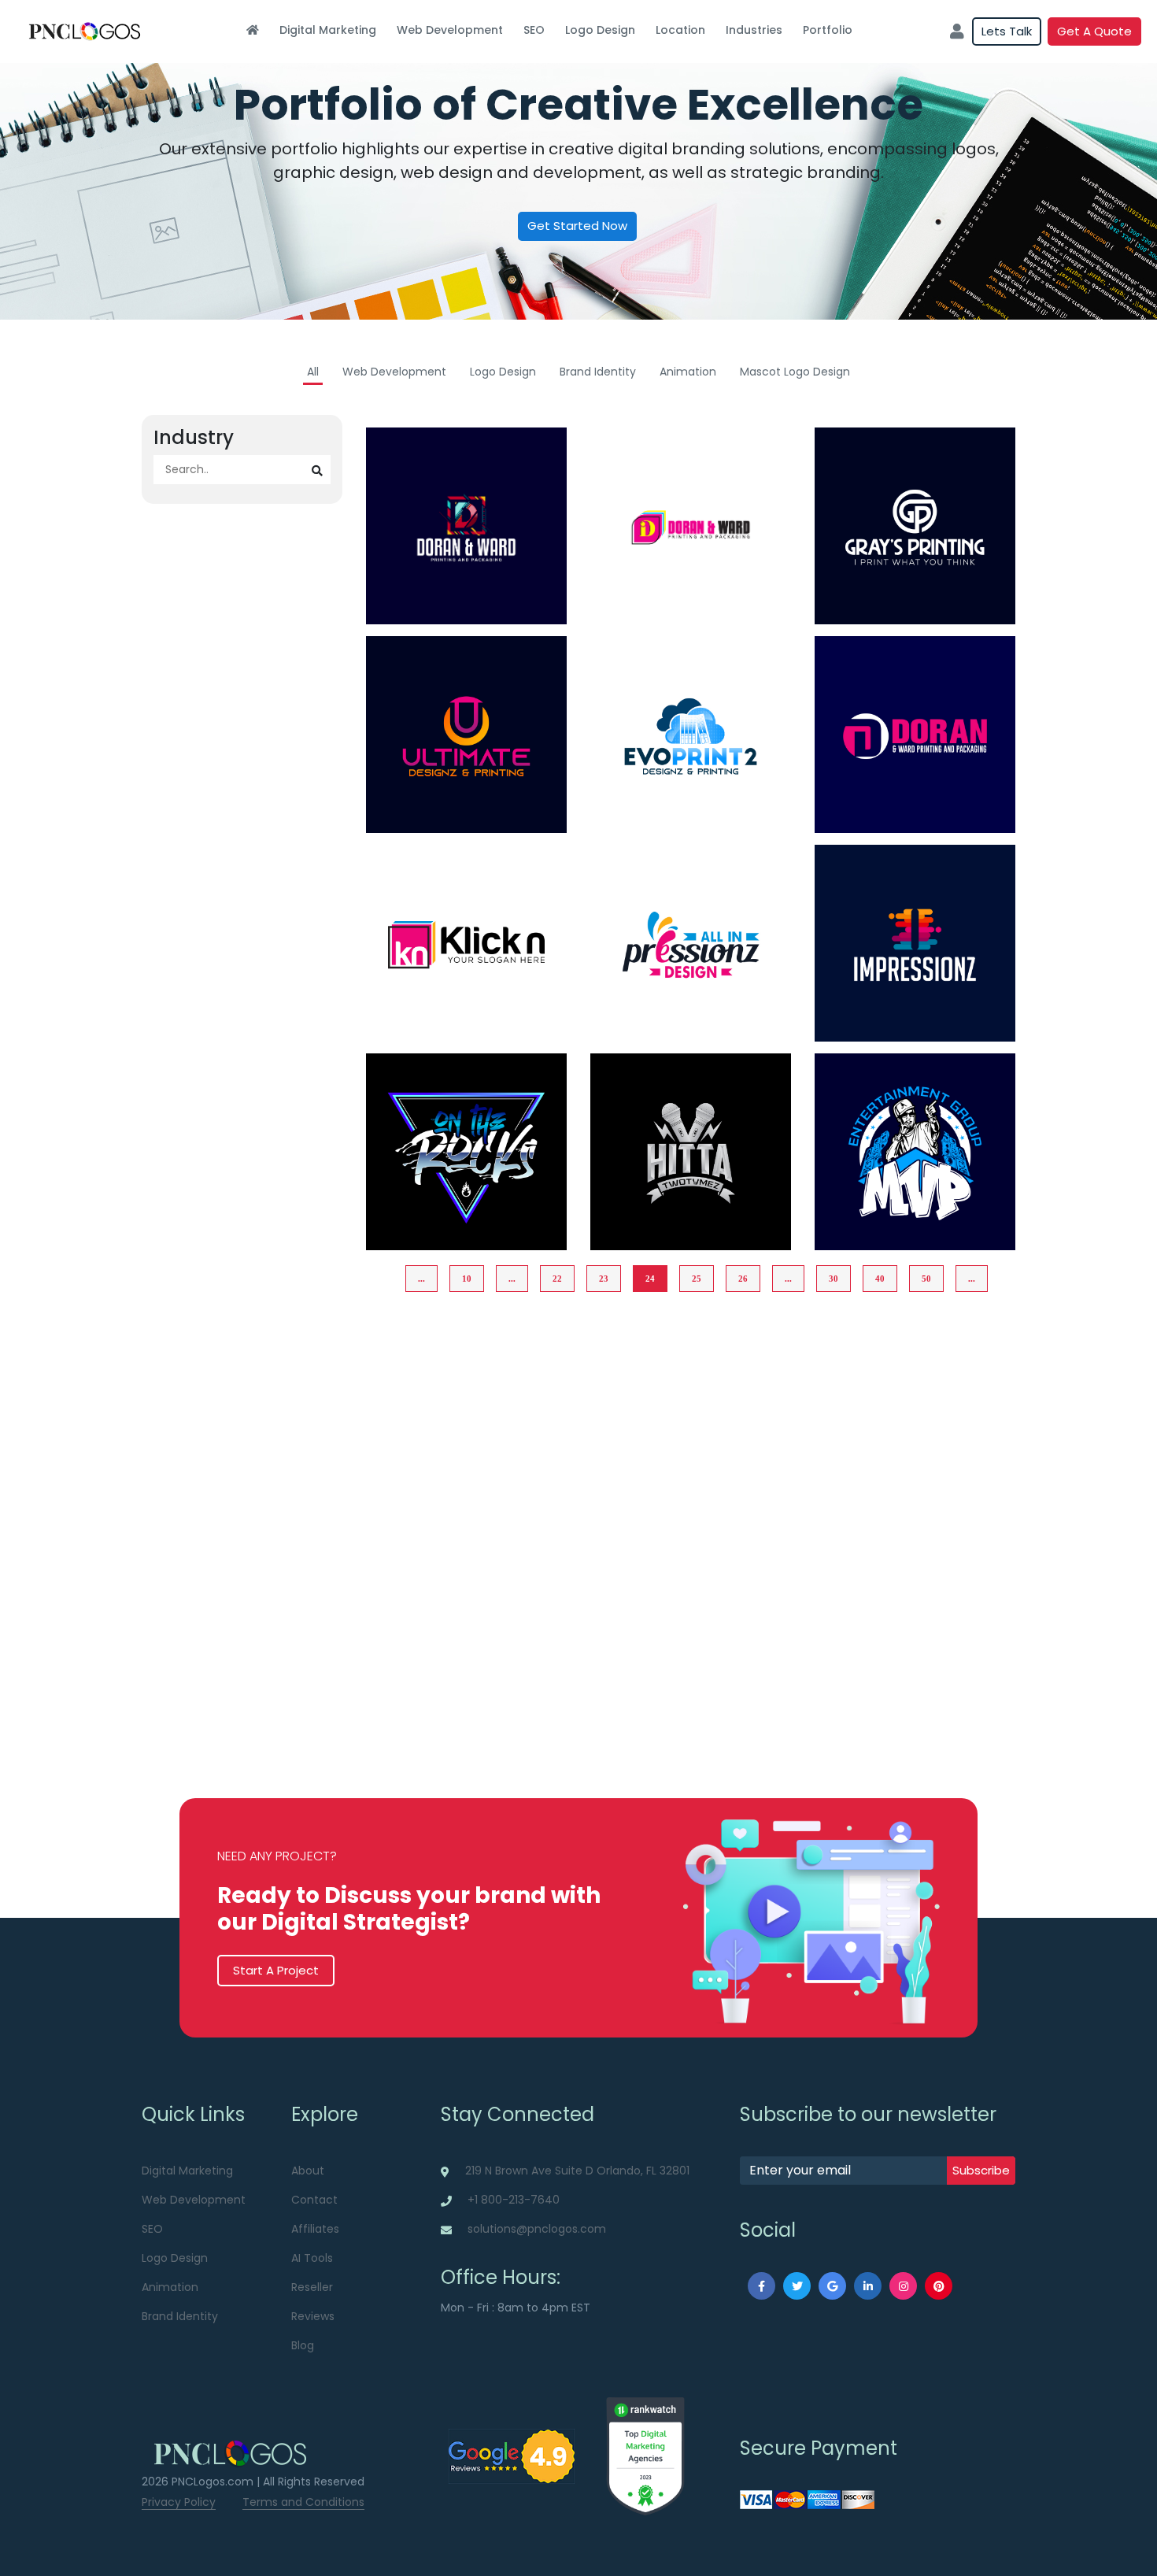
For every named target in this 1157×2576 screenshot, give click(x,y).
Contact (314, 2200)
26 (743, 1279)
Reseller (312, 2287)
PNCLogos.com (213, 2482)
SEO (534, 30)
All (313, 372)
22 (557, 1279)
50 (926, 1279)
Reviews (313, 2316)
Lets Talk (1007, 31)
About (308, 2171)
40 (880, 1279)
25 (697, 1279)
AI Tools (312, 2258)
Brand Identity (598, 372)
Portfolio (828, 30)
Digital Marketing (328, 30)
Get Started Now (577, 226)
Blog (303, 2345)
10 (467, 1279)
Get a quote (1094, 31)
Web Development (450, 30)
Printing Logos (466, 601)
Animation (688, 372)
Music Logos (466, 1227)
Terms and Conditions (303, 2502)
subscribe (981, 2170)
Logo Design (600, 30)
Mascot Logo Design (795, 372)
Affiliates (315, 2229)
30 (834, 1279)
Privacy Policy (179, 2502)
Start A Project (276, 1970)
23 (604, 1279)
